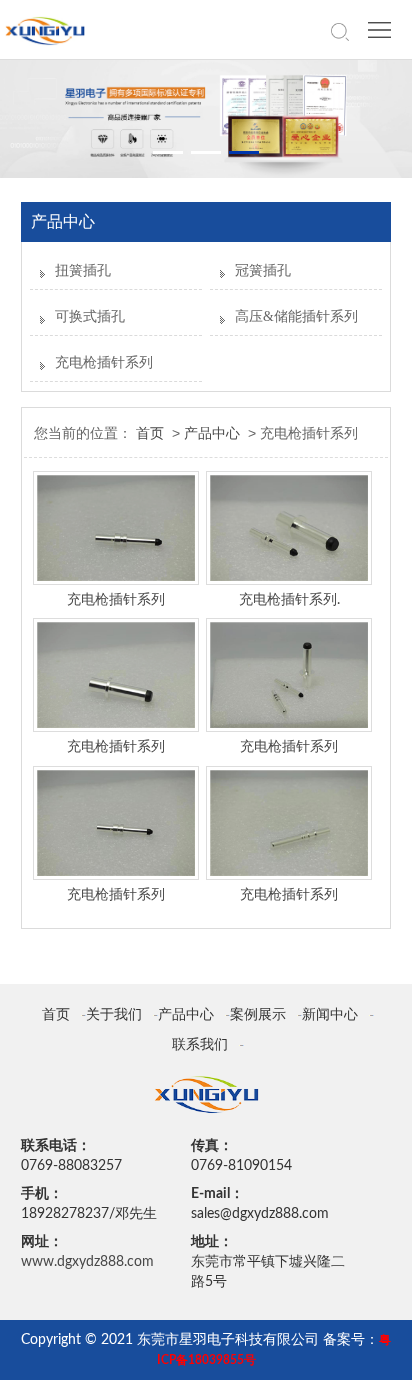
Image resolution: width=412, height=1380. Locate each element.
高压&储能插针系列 (296, 316)
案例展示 (258, 1015)
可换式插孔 (90, 316)
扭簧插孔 (83, 270)
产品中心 (212, 433)
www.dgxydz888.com (87, 1262)
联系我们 (200, 1045)
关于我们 (114, 1015)
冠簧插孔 (263, 270)
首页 (150, 433)
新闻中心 (330, 1015)
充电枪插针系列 (104, 362)
